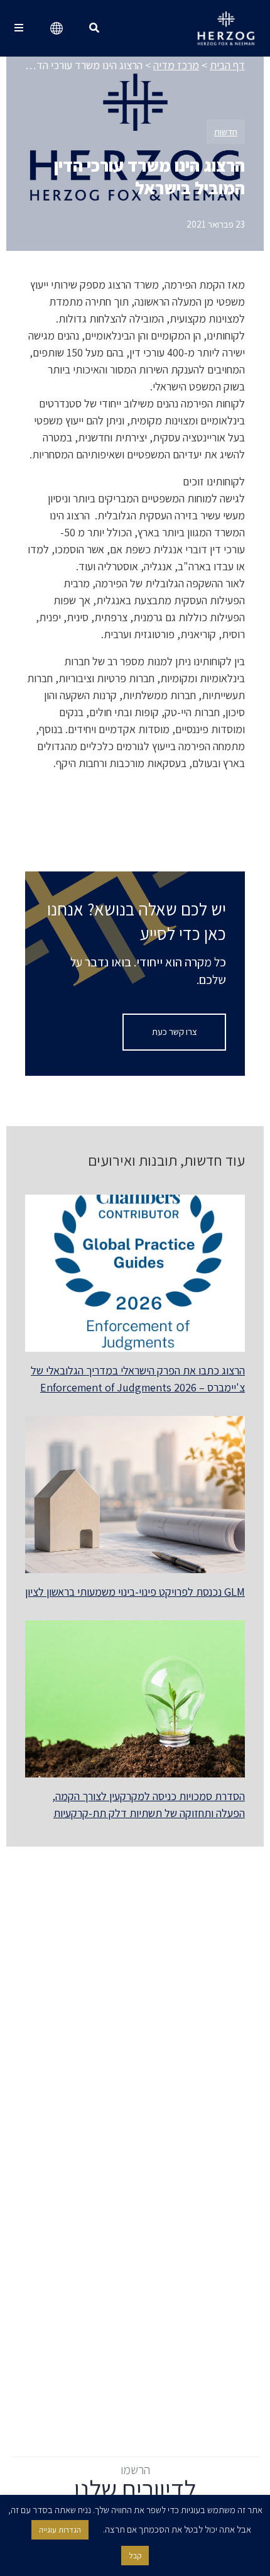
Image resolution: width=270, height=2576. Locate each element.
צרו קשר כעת (175, 1031)
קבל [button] (135, 2556)
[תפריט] (19, 28)
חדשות (226, 132)
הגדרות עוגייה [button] (60, 2530)
